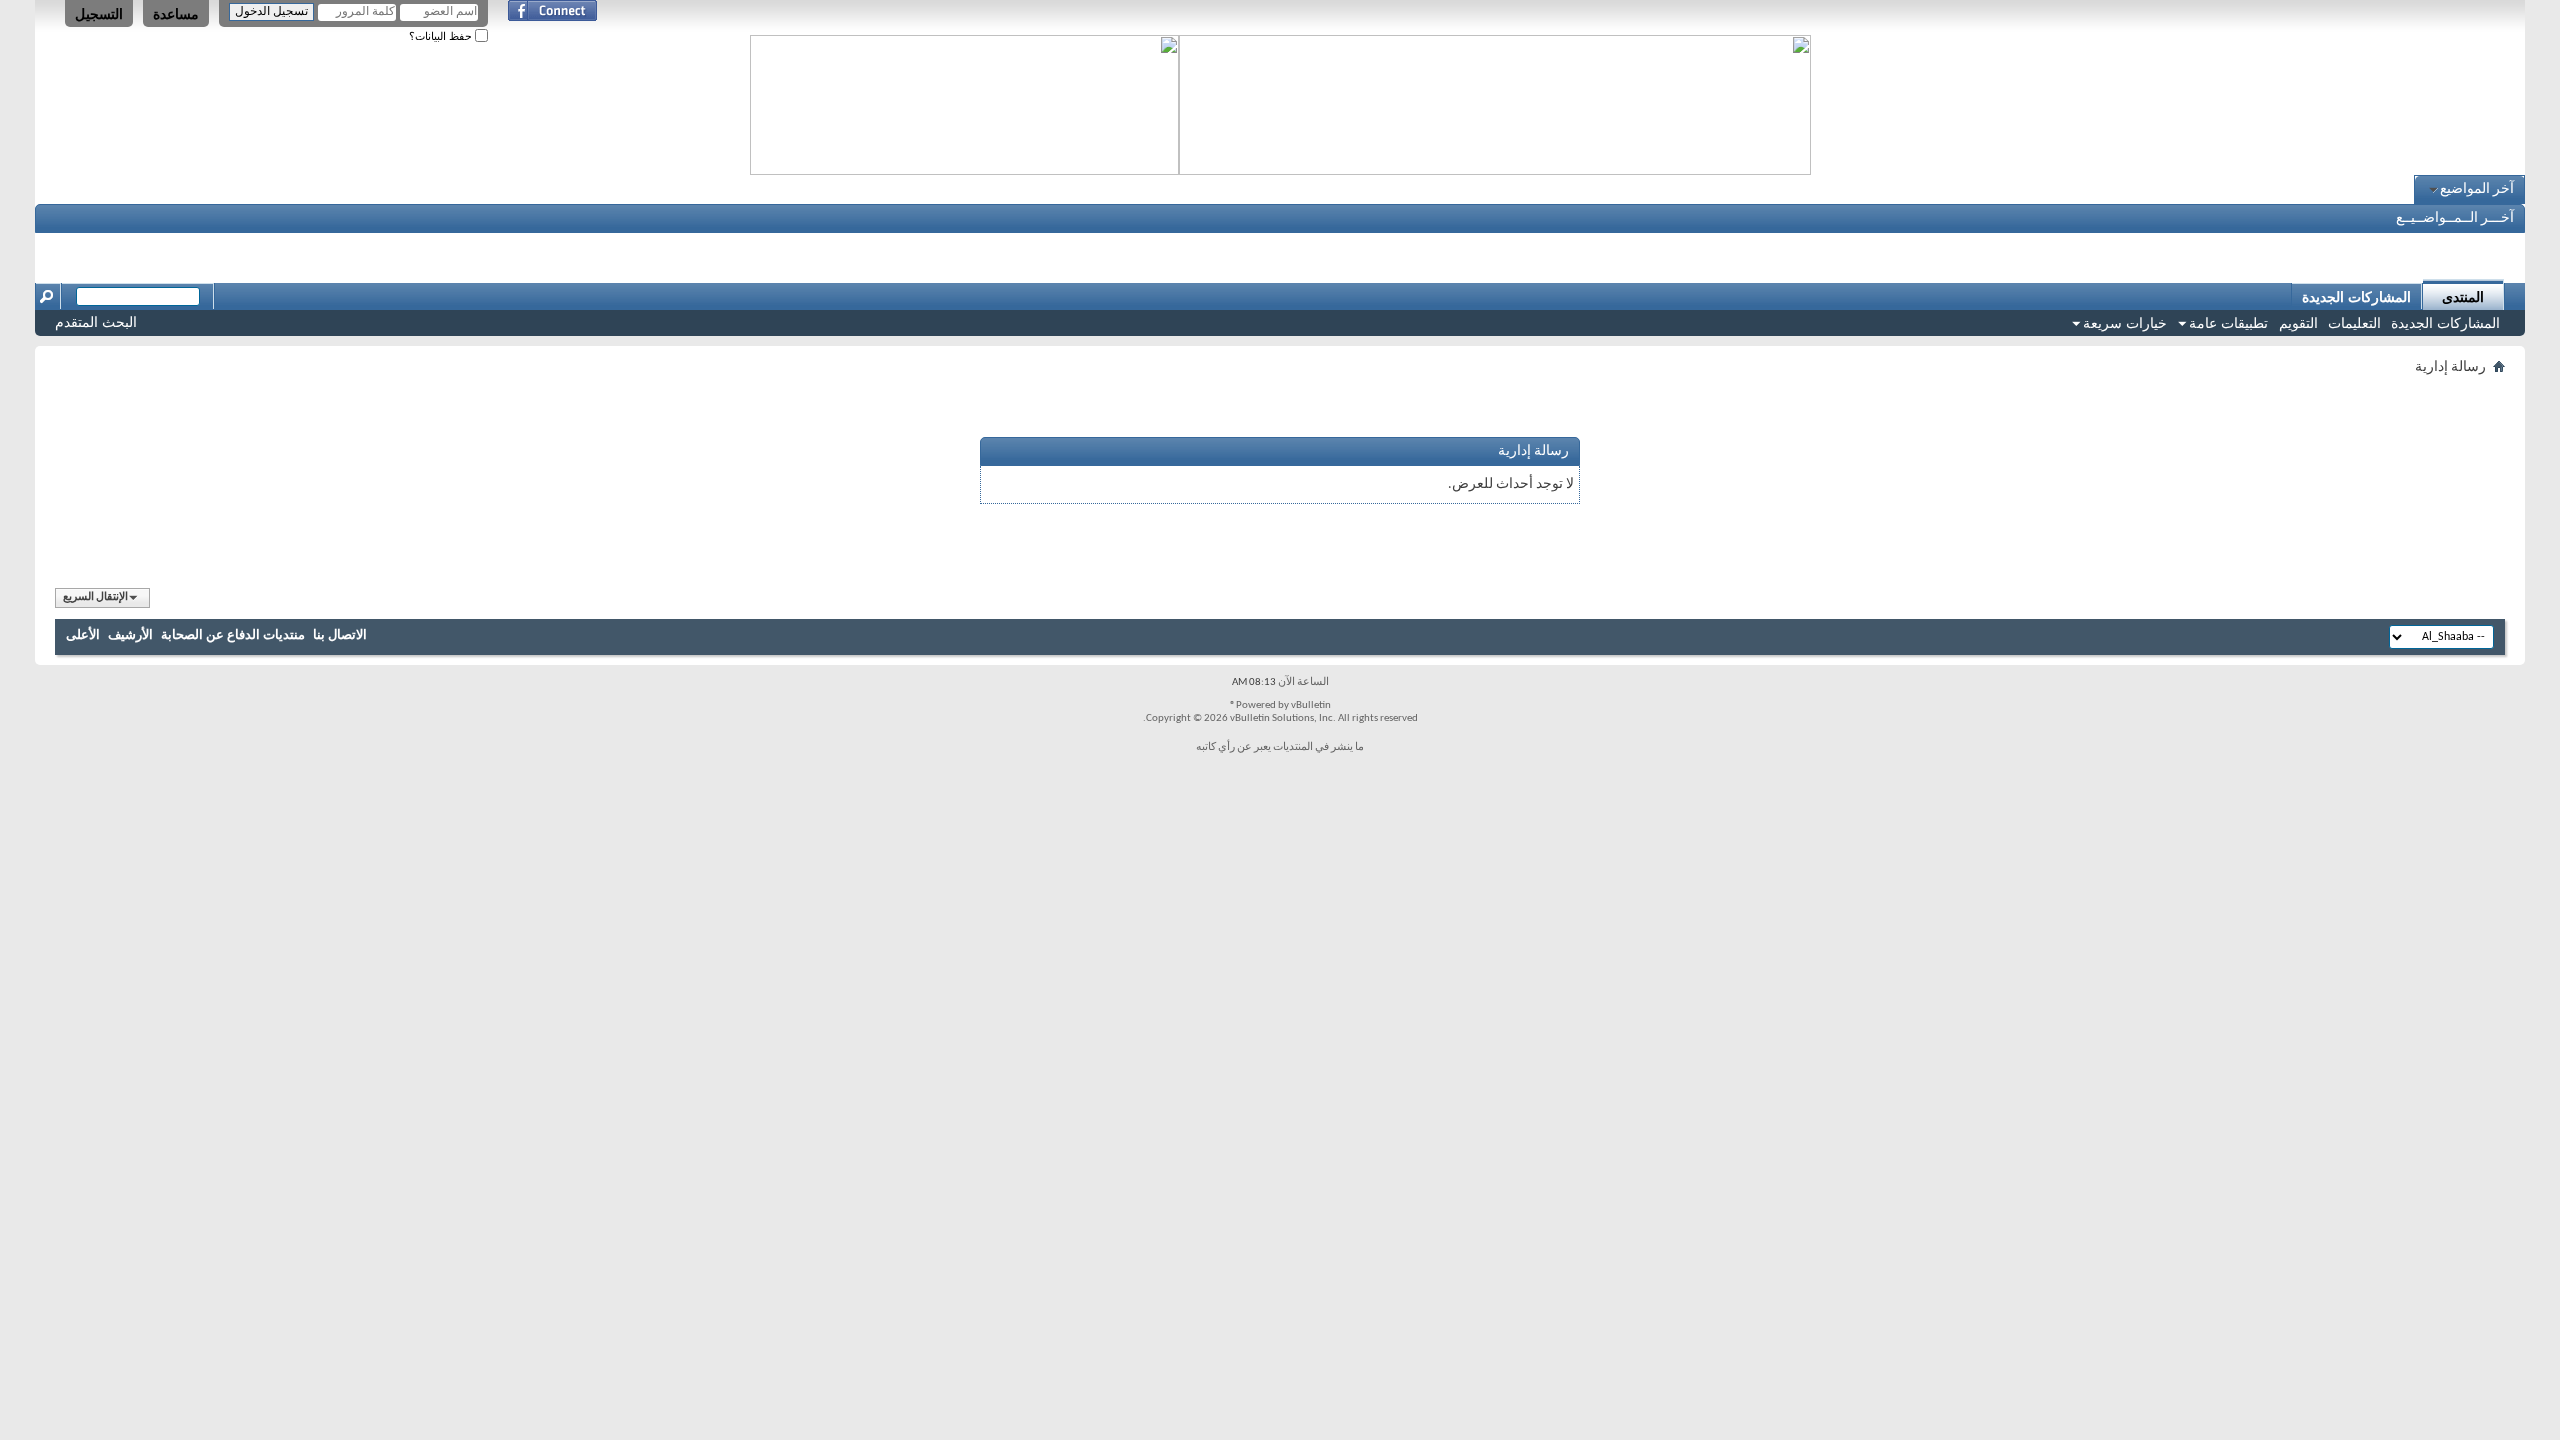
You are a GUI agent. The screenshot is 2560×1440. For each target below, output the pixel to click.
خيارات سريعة (2125, 323)
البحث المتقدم (96, 322)
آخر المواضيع (2477, 189)
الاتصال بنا (340, 635)
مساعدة (176, 14)
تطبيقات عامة (2228, 323)
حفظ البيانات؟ (442, 36)
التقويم (2298, 323)
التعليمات (2354, 323)
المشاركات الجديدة (2445, 323)
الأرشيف (130, 635)
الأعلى (83, 635)
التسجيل (99, 14)
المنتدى (2463, 297)
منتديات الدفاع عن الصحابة (233, 635)
